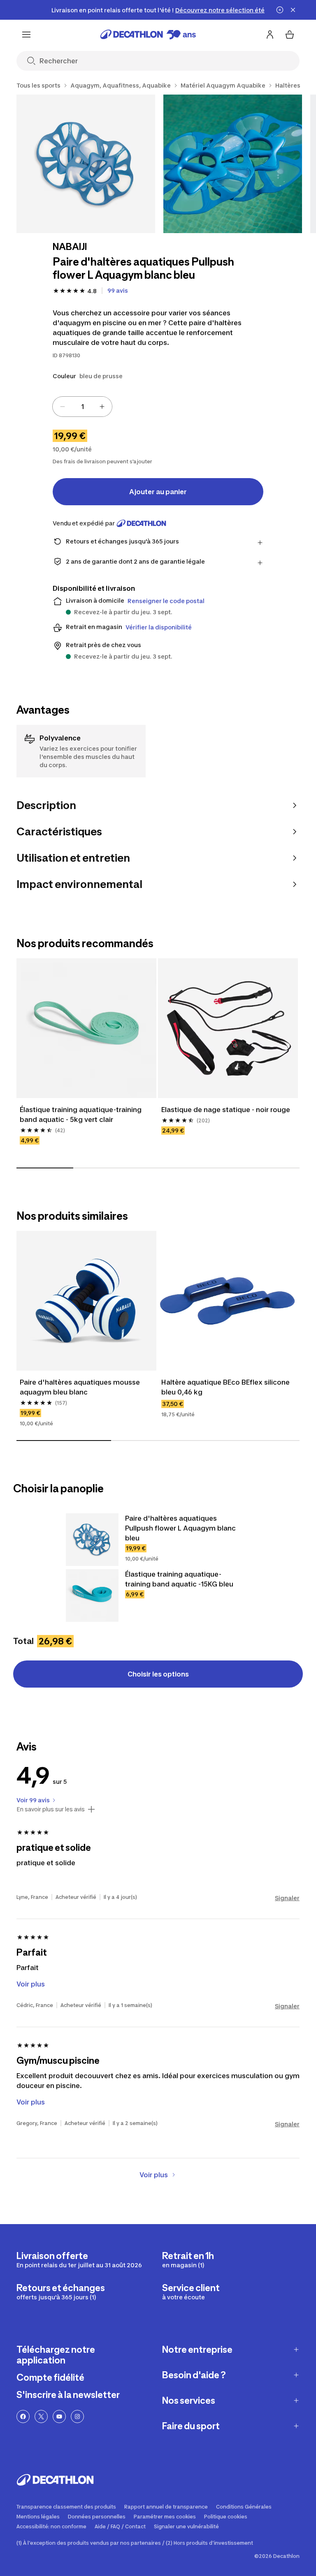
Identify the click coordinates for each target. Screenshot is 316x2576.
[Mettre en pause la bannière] (280, 10)
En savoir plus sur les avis (51, 1809)
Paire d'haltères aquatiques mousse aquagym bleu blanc (81, 1387)
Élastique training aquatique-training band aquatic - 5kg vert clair (81, 1115)
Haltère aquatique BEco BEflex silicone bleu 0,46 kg (226, 1387)
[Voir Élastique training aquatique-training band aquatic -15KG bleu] (92, 1596)
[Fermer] (293, 10)
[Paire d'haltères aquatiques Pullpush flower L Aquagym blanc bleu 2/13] (233, 164)
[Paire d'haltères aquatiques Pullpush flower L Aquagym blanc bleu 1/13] (86, 164)
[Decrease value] (63, 407)
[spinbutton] (82, 407)
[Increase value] (102, 407)
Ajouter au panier (158, 492)
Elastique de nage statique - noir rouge (226, 1110)
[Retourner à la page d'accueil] (148, 35)
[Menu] (26, 35)
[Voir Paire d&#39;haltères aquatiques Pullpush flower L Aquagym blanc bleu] (92, 1540)
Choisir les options (158, 1674)
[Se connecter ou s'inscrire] (270, 35)
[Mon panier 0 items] (290, 35)
